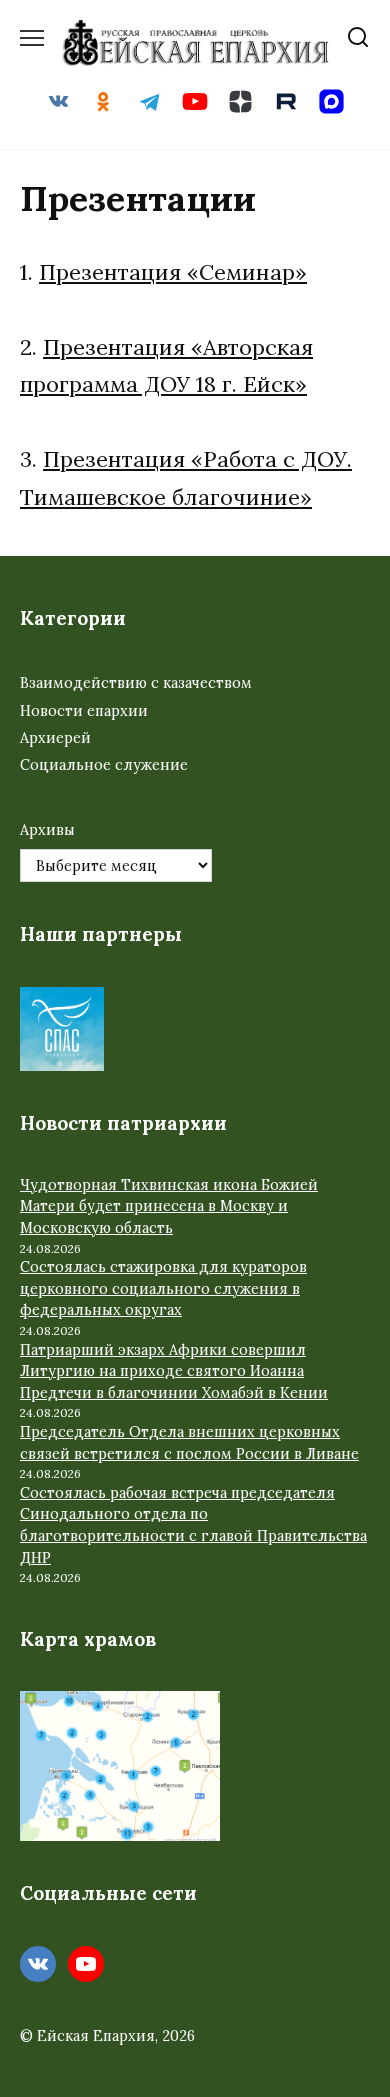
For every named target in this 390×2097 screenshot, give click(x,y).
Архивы (47, 830)
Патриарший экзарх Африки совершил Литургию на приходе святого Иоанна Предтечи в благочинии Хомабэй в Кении (174, 1371)
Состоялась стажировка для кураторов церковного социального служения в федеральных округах (163, 1288)
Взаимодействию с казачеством (136, 683)
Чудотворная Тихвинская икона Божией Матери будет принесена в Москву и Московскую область (169, 1206)
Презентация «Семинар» (173, 272)
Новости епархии (84, 711)
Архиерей (55, 738)
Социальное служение (104, 765)
